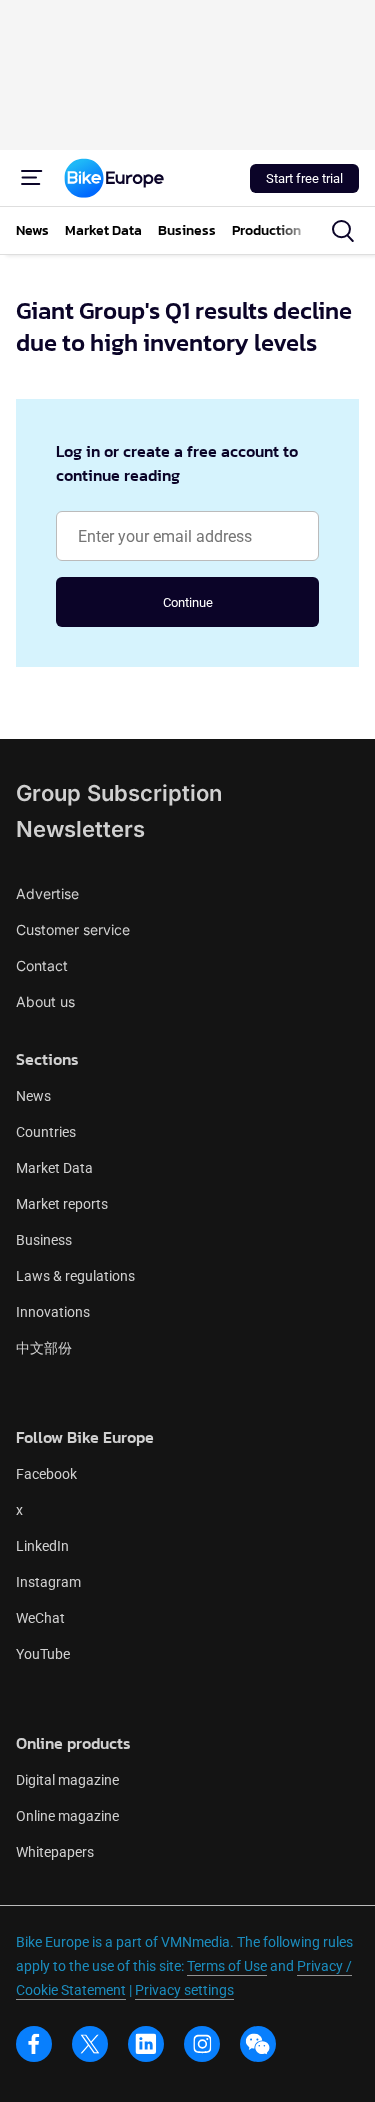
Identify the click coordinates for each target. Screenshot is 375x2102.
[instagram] (202, 2044)
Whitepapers (55, 1852)
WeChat (40, 1618)
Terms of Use (227, 1966)
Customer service (73, 929)
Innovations (53, 1312)
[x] (90, 2044)
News (33, 1096)
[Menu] (32, 178)
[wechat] (258, 2044)
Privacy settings (184, 1990)
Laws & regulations (75, 1276)
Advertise (47, 893)
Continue (188, 602)
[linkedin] (146, 2044)
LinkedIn (42, 1546)
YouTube (43, 1654)
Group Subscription (119, 793)
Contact (42, 965)
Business (44, 1240)
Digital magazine (67, 1780)
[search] (343, 231)
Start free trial (304, 178)
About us (45, 1001)
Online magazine (67, 1816)
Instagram (48, 1582)
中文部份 (44, 1348)
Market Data (54, 1168)
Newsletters (80, 829)
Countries (46, 1132)
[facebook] (34, 2044)
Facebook (46, 1474)
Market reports (62, 1204)
